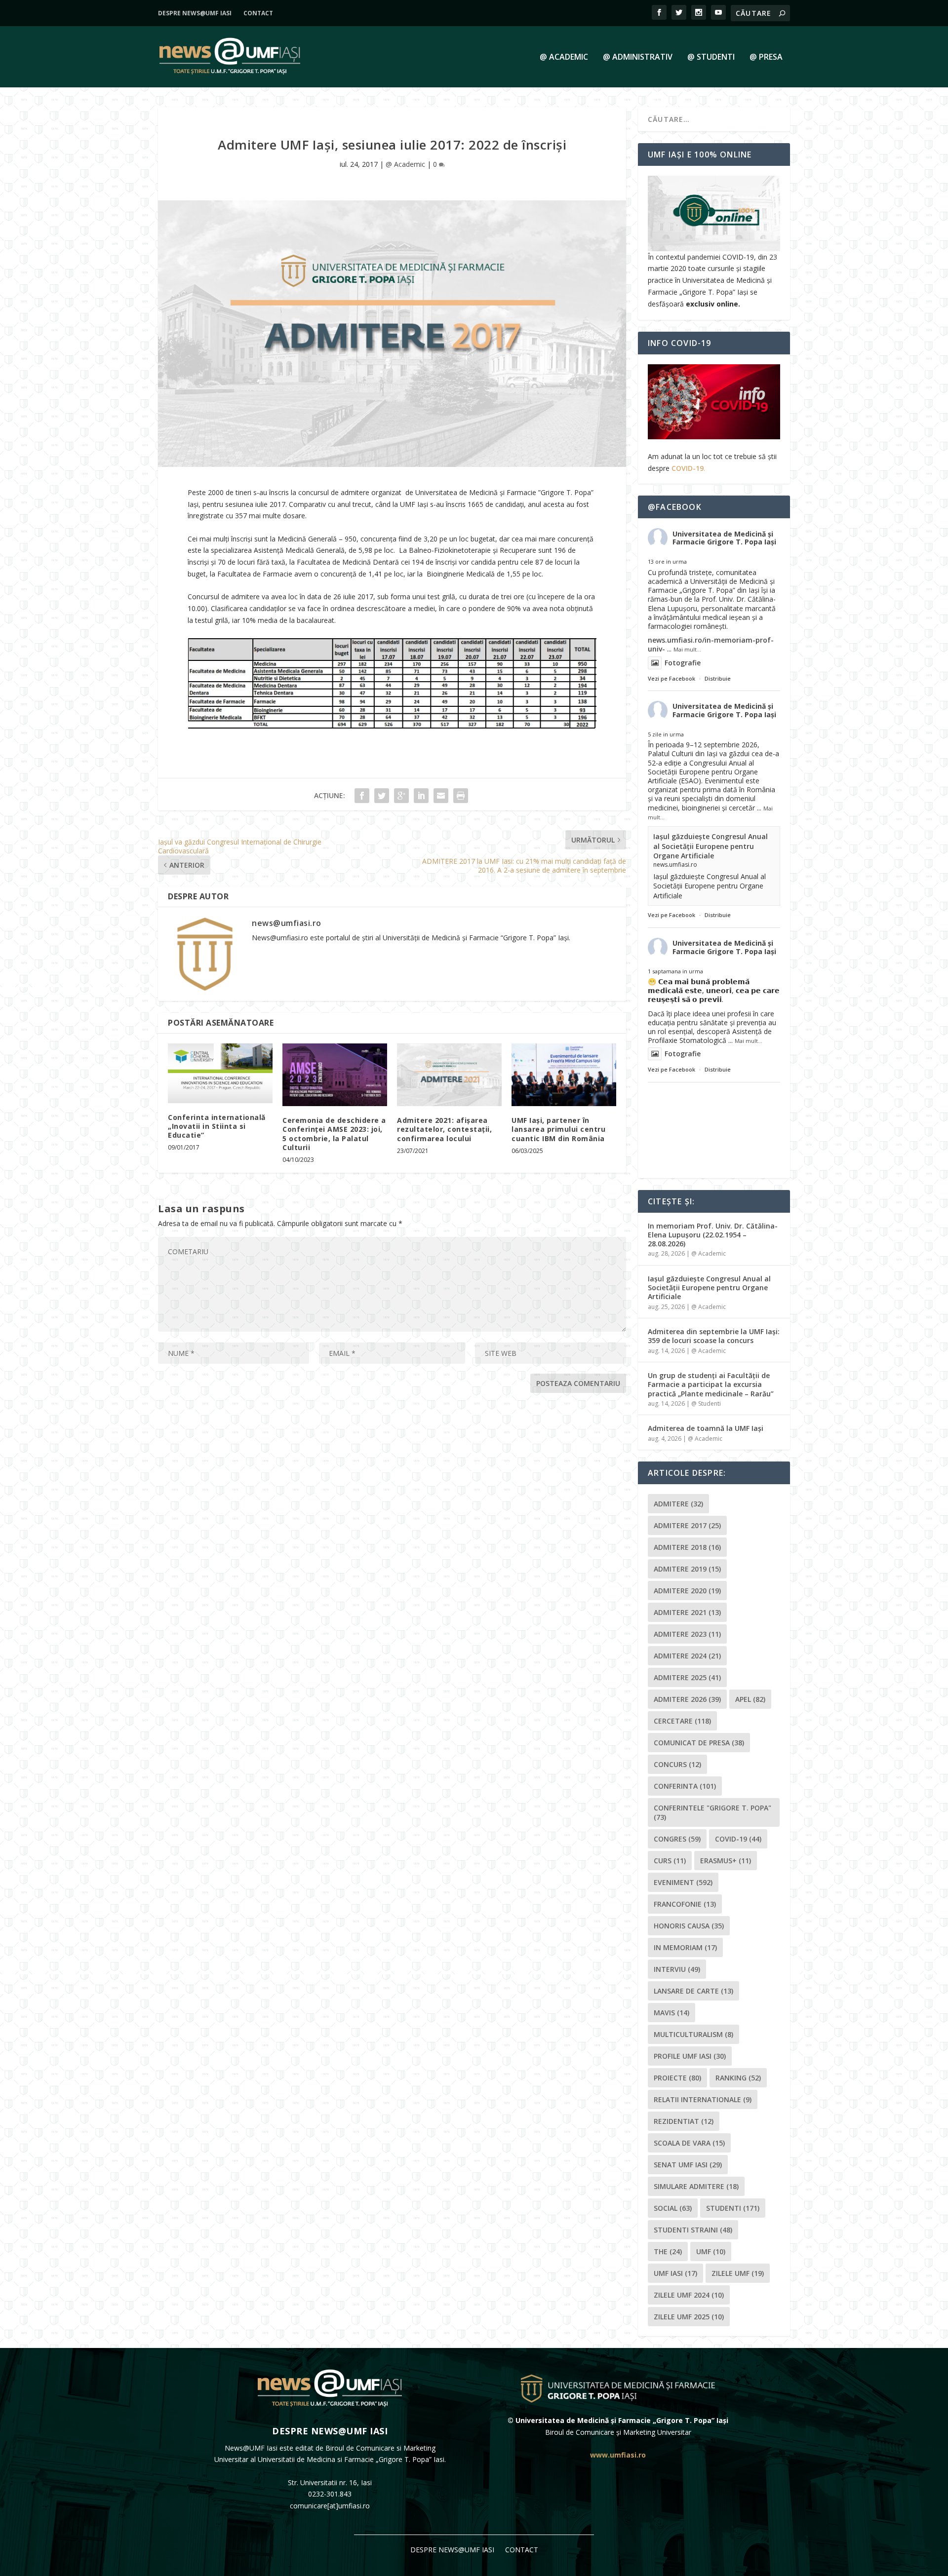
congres (677, 1839)
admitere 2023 (687, 1634)
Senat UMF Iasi (688, 2165)
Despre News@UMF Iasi (195, 13)
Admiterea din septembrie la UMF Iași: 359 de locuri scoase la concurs (714, 1336)
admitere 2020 (687, 1591)
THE (668, 2251)
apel (750, 1699)
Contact (258, 13)
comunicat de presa (699, 1743)
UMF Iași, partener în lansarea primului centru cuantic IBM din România (558, 1129)
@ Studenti (711, 58)
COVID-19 (688, 468)
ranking (738, 2078)
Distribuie (718, 678)
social (673, 2208)
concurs (677, 1764)
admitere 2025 (687, 1677)
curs (670, 1861)
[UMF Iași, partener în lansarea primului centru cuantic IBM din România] (564, 1075)
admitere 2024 (687, 1656)
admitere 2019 (687, 1569)
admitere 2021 (687, 1612)
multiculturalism (693, 2034)
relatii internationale (703, 2099)
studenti (733, 2208)
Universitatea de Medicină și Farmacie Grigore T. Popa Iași (724, 538)
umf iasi (675, 2273)
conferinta (685, 1786)
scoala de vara (689, 2143)
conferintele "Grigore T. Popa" (712, 1812)
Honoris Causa (689, 1926)
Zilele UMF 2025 (689, 2317)
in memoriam (685, 1947)
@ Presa (766, 58)
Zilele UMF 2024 (689, 2295)
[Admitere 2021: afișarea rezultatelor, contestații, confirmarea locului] (449, 1075)
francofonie (685, 1904)
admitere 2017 (687, 1525)
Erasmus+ (726, 1861)
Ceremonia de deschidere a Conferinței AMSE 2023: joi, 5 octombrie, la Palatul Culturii (334, 1134)
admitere (678, 1504)
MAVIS (671, 2013)
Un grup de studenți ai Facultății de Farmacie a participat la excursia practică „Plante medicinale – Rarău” (711, 1384)
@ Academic (564, 58)
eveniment (683, 1882)
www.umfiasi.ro (618, 2455)
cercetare (682, 1721)
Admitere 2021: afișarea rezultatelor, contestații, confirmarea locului (444, 1129)
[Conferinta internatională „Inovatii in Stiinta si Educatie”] (220, 1073)
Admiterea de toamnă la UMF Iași (706, 1428)
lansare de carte (693, 1991)
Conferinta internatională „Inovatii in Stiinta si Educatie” (217, 1126)
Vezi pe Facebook (671, 678)
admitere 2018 (687, 1547)
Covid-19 (738, 1839)
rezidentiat (684, 2121)
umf (711, 2251)
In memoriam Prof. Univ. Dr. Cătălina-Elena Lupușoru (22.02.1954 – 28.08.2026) (713, 1235)
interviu (677, 1969)
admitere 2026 (687, 1699)
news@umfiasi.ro (287, 923)
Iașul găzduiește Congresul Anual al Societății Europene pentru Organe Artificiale (711, 846)
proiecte (677, 2078)
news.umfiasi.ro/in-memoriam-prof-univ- (711, 644)
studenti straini (693, 2230)
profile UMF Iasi (690, 2056)
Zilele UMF (738, 2273)
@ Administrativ (638, 58)
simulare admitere (696, 2186)
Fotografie (683, 663)
